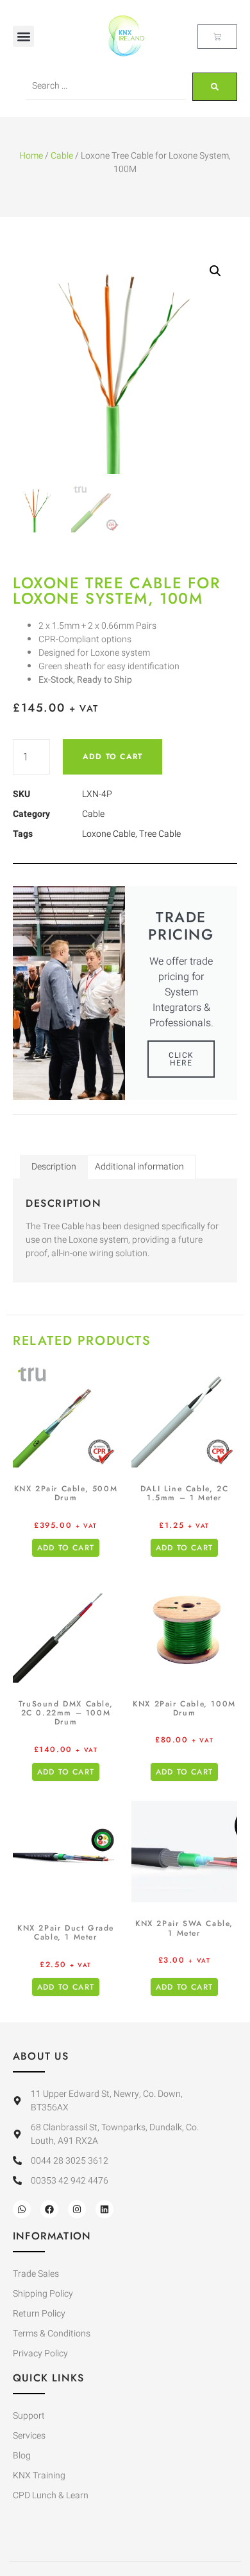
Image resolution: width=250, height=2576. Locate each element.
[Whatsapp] (22, 2209)
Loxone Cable (109, 834)
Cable (62, 156)
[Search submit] (215, 87)
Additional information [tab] (139, 1167)
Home (31, 156)
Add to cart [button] (66, 1548)
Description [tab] (54, 1167)
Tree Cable (160, 834)
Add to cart (113, 757)
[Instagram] (77, 2209)
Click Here (181, 1059)
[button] (23, 36)
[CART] (217, 37)
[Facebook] (49, 2209)
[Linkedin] (104, 2209)
